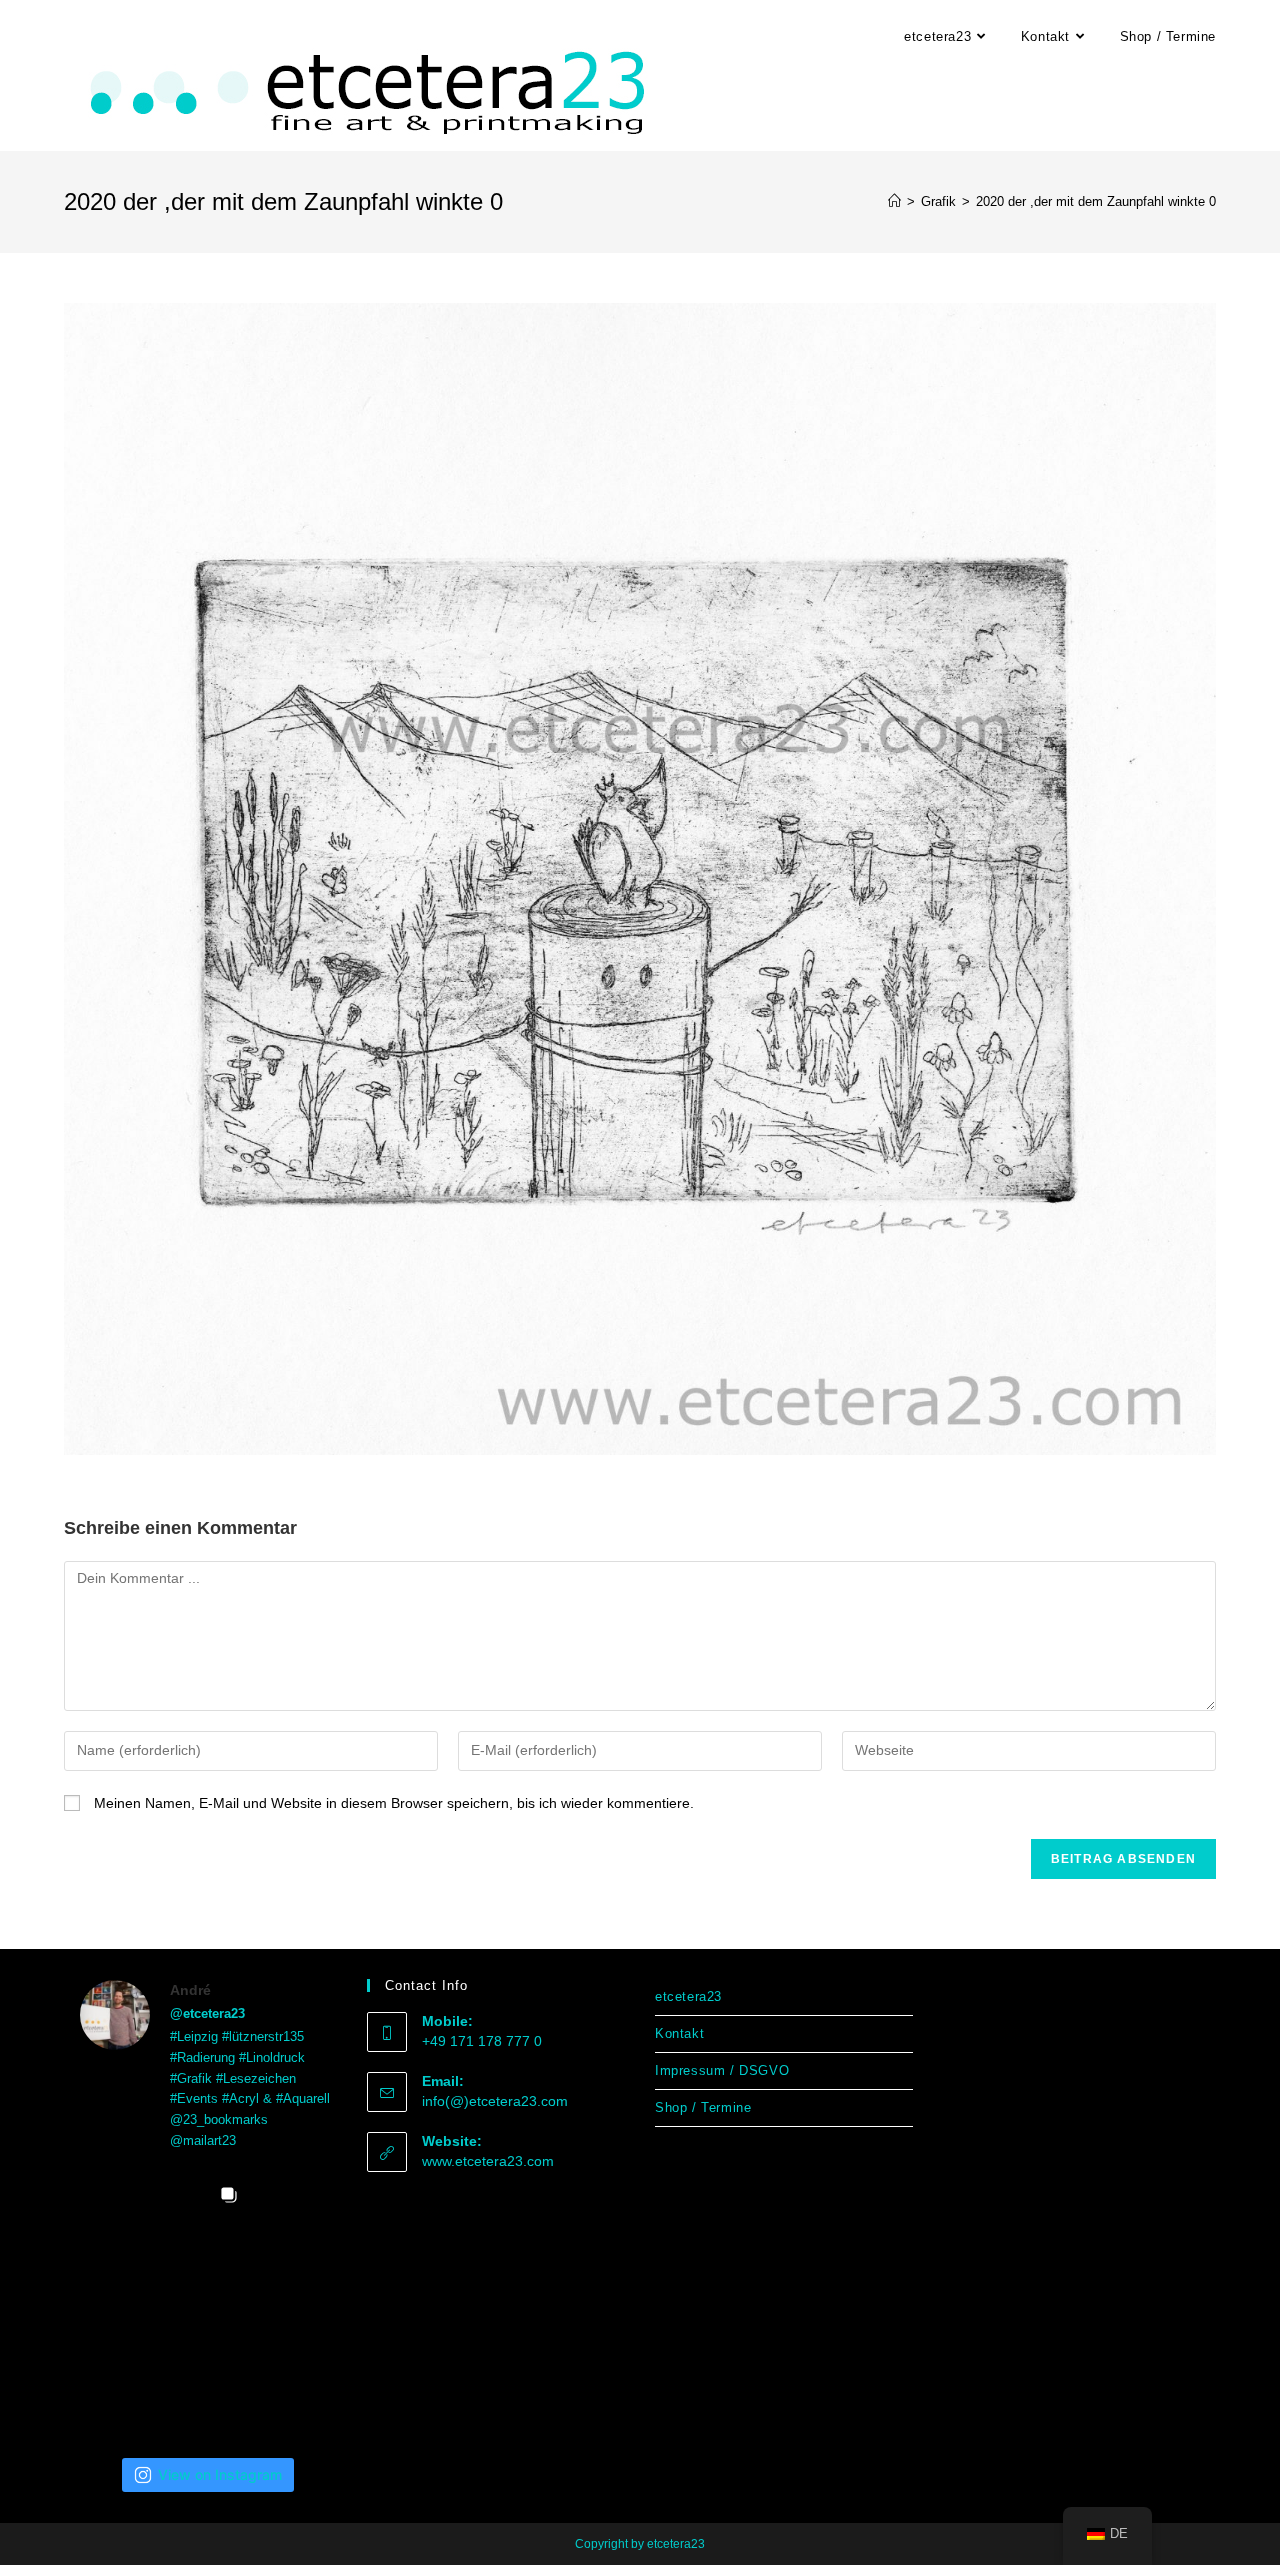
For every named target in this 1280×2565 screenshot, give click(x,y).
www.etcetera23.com (488, 2161)
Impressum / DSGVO (722, 2070)
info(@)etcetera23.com (495, 2101)
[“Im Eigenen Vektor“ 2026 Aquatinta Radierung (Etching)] (296, 2304)
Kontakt (679, 2033)
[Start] (894, 201)
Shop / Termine (703, 2107)
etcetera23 (688, 1996)
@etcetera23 (207, 2013)
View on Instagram (220, 2474)
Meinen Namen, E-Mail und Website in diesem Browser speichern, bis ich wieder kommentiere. (394, 1803)
